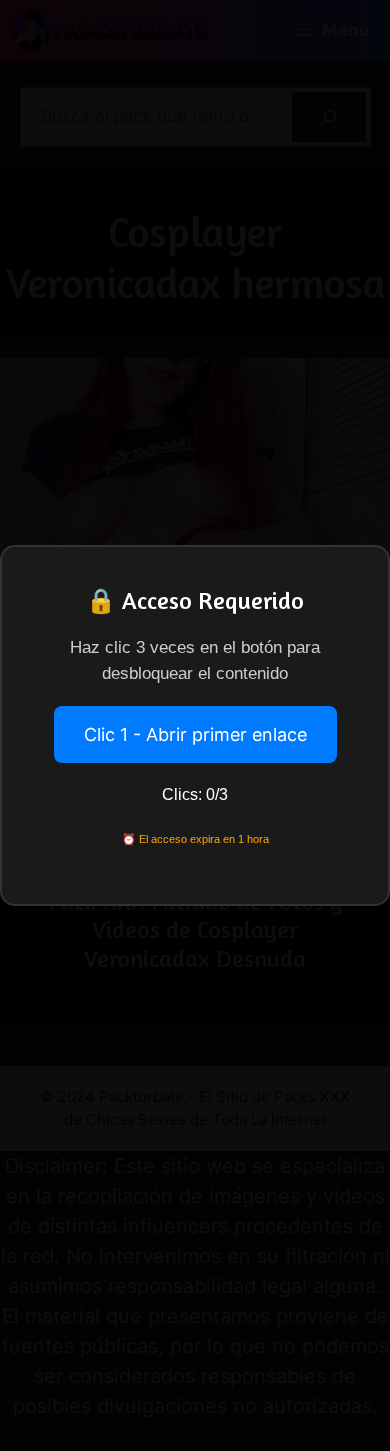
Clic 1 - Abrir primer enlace (195, 734)
